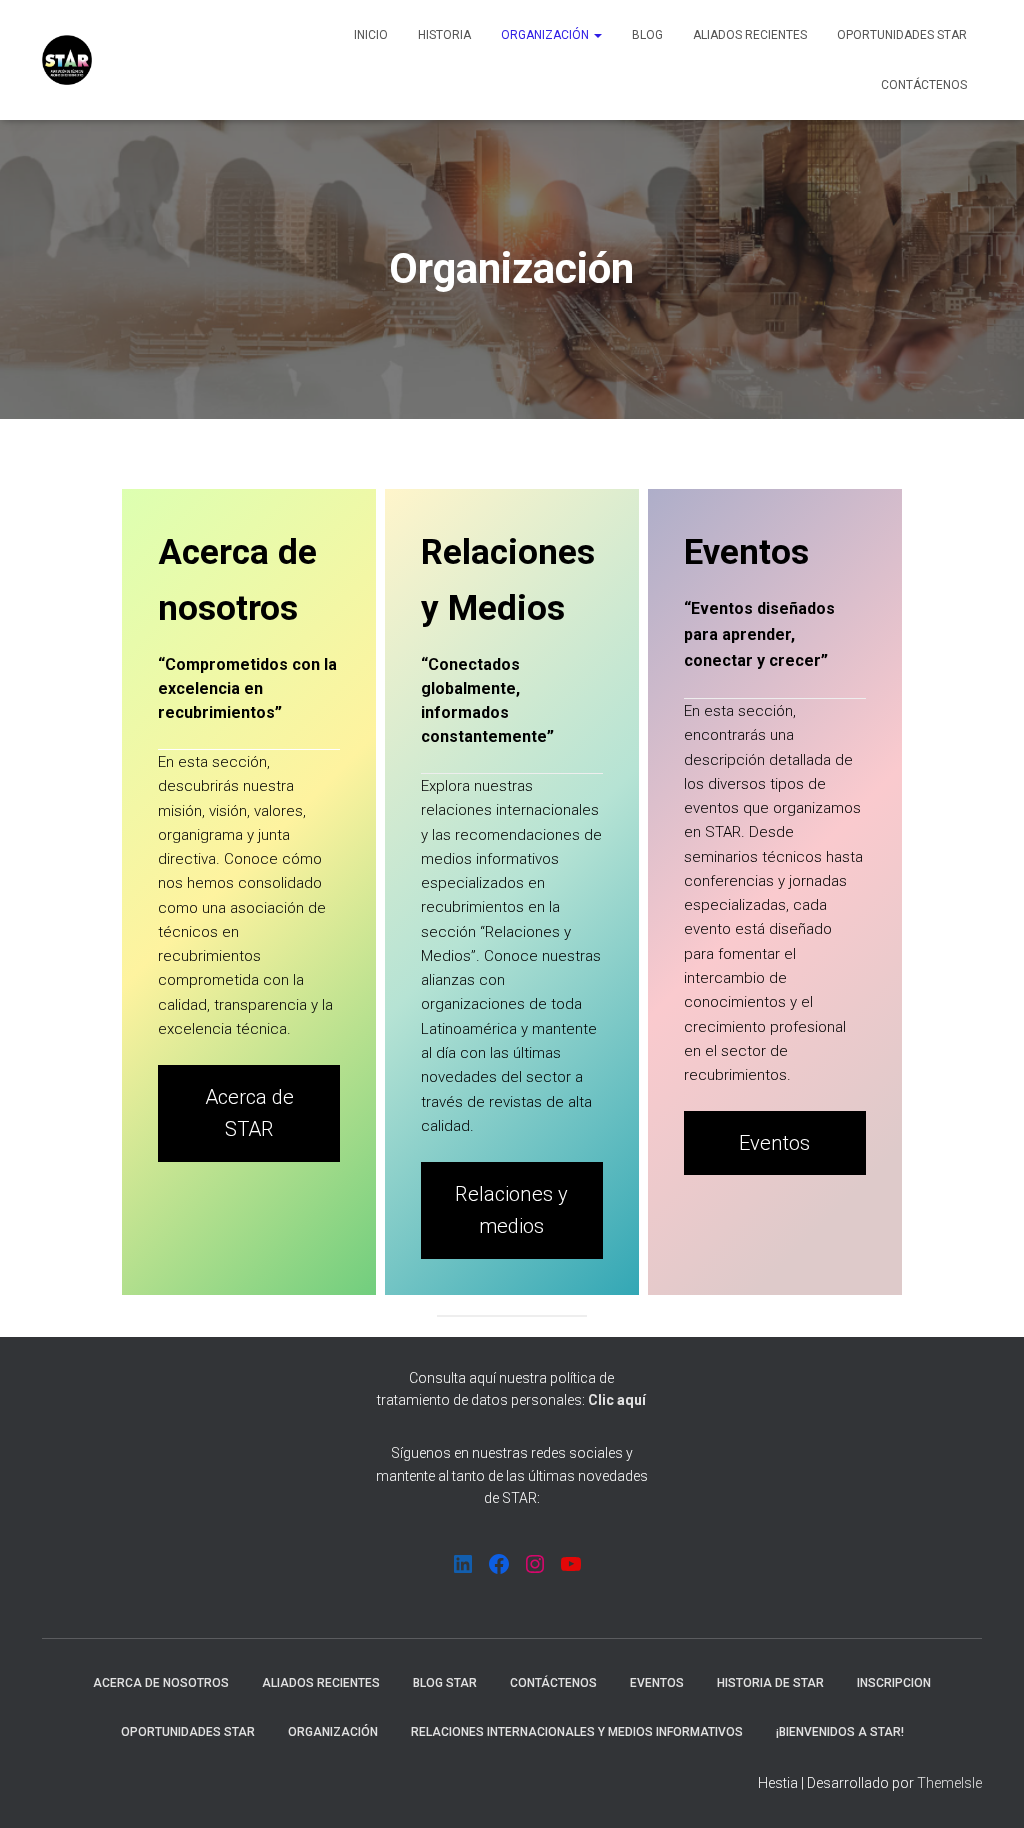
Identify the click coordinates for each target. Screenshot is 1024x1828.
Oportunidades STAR (902, 35)
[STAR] (67, 60)
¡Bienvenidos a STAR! (840, 1732)
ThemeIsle (949, 1783)
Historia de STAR (770, 1683)
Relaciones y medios (511, 1210)
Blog (647, 35)
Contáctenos (924, 85)
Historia (444, 35)
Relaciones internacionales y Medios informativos (577, 1732)
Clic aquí (617, 1400)
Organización (546, 35)
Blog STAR (445, 1683)
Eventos (774, 1143)
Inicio (371, 35)
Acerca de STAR (249, 1113)
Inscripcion (894, 1683)
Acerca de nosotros (161, 1683)
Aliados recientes (750, 35)
